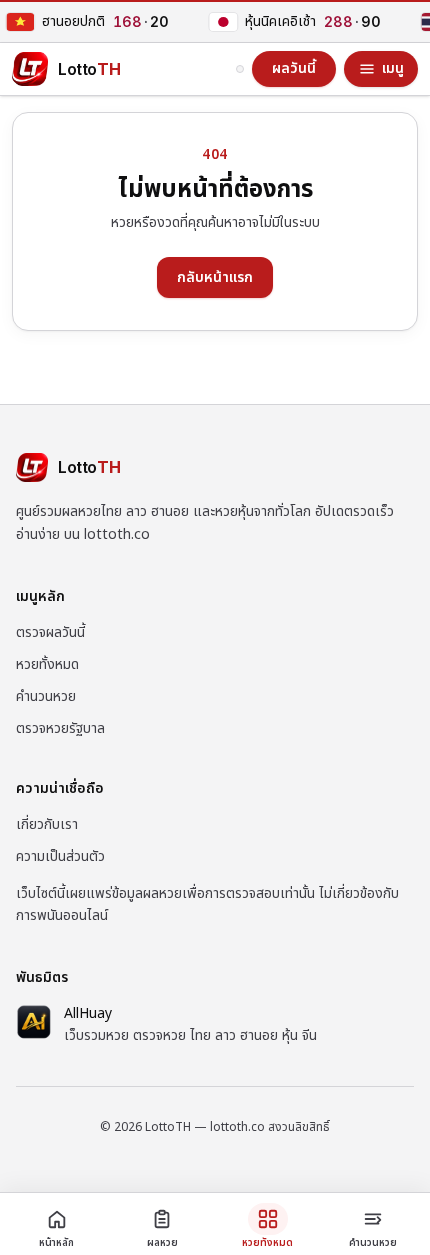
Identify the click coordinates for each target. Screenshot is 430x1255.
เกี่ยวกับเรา (47, 824)
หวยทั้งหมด (47, 664)
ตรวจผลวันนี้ (50, 632)
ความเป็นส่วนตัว (60, 856)
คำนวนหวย (46, 696)
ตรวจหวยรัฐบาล (60, 728)
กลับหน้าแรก (215, 277)
